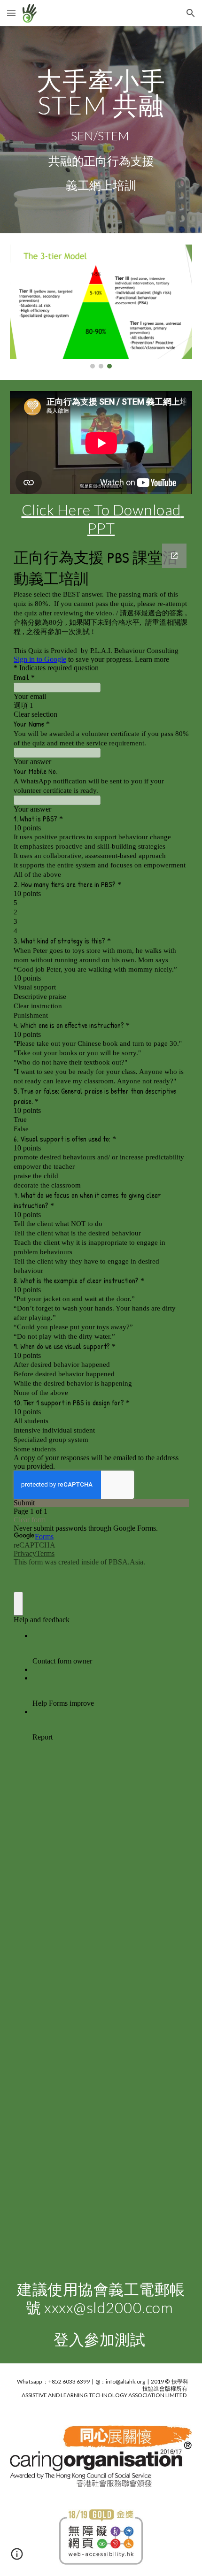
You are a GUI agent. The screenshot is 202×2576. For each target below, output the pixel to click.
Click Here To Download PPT (103, 518)
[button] (11, 13)
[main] (101, 130)
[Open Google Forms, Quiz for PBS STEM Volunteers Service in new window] (174, 556)
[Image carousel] (101, 306)
